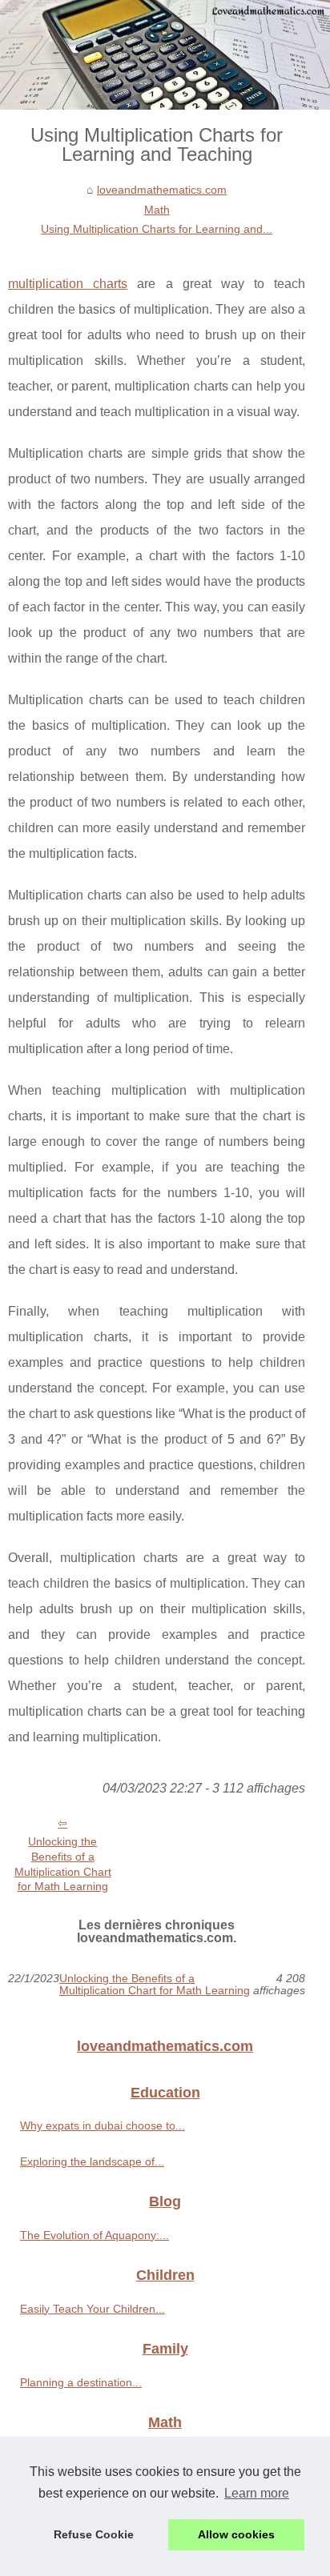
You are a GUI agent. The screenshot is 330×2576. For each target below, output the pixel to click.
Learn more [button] (257, 2493)
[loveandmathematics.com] (165, 55)
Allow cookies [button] (236, 2534)
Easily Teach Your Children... (93, 2309)
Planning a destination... (81, 2382)
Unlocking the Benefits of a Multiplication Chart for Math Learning (63, 1864)
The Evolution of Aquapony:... (95, 2235)
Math (157, 210)
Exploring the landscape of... (92, 2161)
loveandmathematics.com (162, 190)
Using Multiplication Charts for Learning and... (157, 229)
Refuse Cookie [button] (94, 2534)
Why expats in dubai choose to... (103, 2125)
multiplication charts (68, 284)
